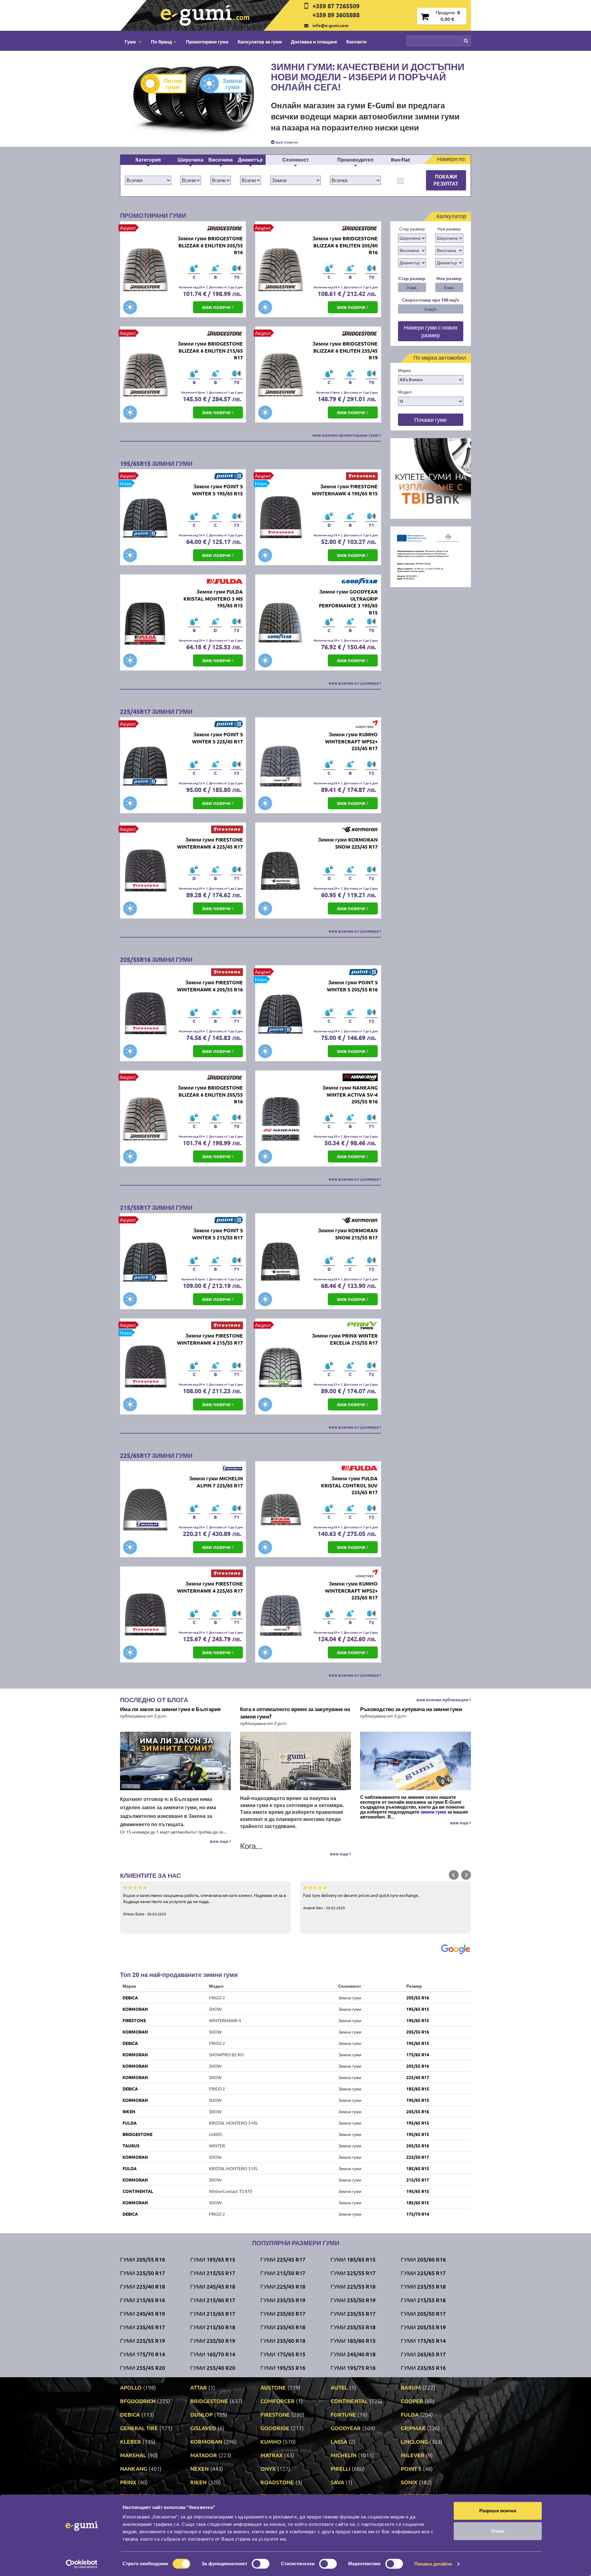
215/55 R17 (418, 2180)
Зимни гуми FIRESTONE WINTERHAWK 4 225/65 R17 (210, 1587)
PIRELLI (340, 2468)
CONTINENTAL (138, 2191)
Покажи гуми (430, 420)
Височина (221, 160)
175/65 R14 (418, 2054)
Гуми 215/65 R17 (213, 2313)
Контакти (356, 42)
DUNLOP (201, 2414)
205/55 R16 (418, 1998)
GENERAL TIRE (139, 2428)
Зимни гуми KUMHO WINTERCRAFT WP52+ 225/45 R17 (351, 741)
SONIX (409, 2482)
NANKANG (134, 2468)
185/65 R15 (418, 2089)
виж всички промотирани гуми (346, 435)
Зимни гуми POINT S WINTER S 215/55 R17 (217, 1234)
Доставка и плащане (314, 42)
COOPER (412, 2401)
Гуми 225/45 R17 (283, 2259)
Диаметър (250, 160)
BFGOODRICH (138, 2401)
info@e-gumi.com (330, 25)
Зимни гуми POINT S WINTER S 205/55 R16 (352, 986)
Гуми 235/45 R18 (283, 2327)
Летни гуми (173, 84)
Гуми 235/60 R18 (283, 2340)
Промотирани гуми (207, 42)
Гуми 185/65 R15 (353, 2259)
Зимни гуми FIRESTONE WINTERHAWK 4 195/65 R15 (345, 490)
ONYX (268, 2468)
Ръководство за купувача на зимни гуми (411, 1709)
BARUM (411, 2387)
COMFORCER (277, 2401)
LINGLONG (414, 2441)
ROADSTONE (277, 2482)
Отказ (498, 2531)
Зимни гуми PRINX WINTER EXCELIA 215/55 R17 (345, 1339)
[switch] (261, 2564)
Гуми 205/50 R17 (423, 2313)
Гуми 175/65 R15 (283, 2354)
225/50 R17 (418, 2157)
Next (466, 1875)
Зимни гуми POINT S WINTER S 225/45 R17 (217, 738)
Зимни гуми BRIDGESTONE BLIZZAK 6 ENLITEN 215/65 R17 (210, 351)
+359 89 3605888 (336, 15)
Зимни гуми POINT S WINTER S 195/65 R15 (217, 490)
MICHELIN (344, 2455)
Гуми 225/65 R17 (423, 2273)
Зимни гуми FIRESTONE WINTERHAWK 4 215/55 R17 (210, 1339)
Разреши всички (498, 2511)
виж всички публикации (443, 1699)
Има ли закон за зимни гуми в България (170, 1709)
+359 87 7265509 (336, 6)
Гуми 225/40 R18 (143, 2286)
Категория (148, 160)
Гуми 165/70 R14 (213, 2354)
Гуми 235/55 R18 (423, 2286)
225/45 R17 (418, 2077)
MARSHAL (133, 2455)
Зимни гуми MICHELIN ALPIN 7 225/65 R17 (216, 1482)
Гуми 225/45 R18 (283, 2286)
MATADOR (204, 2455)
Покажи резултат (446, 180)
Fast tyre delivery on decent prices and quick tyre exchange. (361, 1901)
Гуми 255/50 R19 (353, 2300)
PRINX (128, 2482)
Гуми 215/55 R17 (213, 2273)
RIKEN (129, 2111)
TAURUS (131, 2146)
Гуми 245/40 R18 (353, 2354)
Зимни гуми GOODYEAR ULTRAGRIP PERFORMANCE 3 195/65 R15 (348, 602)
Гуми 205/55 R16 (143, 2259)
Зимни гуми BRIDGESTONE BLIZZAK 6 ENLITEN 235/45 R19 (345, 351)
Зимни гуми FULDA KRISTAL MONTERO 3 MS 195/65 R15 (213, 599)
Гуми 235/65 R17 (283, 2313)
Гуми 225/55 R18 (353, 2286)
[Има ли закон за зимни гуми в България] (175, 1761)
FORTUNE (343, 2414)
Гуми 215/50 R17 (283, 2273)
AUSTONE (273, 2387)
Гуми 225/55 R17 (353, 2273)
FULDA (130, 2123)
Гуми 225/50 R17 (143, 2273)
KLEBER (131, 2441)
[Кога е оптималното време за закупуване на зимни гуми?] (295, 1761)
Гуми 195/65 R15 (213, 2259)
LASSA (339, 2441)
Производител (355, 160)
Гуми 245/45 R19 (143, 2313)
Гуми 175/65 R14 (423, 2340)
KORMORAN (135, 2009)
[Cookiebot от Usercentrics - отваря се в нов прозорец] (82, 2564)
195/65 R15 (418, 2009)
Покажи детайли (433, 2564)
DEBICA (130, 1998)
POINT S (411, 2468)
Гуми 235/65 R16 (423, 2368)
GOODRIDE (275, 2428)
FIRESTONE (134, 2020)
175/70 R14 (418, 2214)
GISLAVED (203, 2428)
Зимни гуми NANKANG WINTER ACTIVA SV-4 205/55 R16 (350, 1095)
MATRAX (272, 2455)
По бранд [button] (161, 42)
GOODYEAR (346, 2428)
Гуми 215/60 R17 (213, 2300)
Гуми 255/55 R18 (353, 2327)
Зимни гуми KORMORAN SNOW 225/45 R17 (348, 843)
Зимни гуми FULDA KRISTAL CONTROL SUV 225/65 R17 (349, 1485)
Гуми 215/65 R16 (143, 2300)
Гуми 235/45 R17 (143, 2327)
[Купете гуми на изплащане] (431, 478)
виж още (220, 1841)
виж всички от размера (354, 683)
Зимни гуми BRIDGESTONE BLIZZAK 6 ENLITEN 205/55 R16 (210, 245)
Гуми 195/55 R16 (283, 2368)
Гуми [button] (131, 42)
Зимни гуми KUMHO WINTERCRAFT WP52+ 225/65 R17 (351, 1591)
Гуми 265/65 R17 (423, 2354)
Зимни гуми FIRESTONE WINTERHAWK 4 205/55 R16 (210, 986)
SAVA (337, 2482)
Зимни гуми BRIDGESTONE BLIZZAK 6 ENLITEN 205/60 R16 (345, 245)
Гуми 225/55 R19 (143, 2340)
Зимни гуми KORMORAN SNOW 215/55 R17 (348, 1234)
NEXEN (199, 2468)
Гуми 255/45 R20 (143, 2368)
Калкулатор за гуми (260, 42)
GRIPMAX (413, 2428)
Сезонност (295, 160)
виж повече (286, 142)
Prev (454, 1875)
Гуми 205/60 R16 (423, 2259)
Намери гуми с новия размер (431, 331)
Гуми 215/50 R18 (213, 2327)
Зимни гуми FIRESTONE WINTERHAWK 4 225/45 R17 (210, 843)
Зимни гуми (232, 84)
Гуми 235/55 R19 (283, 2300)
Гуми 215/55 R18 (423, 2300)
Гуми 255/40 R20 (213, 2368)
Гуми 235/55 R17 (353, 2313)
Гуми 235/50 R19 (213, 2340)
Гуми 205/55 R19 (423, 2327)
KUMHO (271, 2441)
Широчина (191, 160)
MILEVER (413, 2455)
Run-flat (400, 160)
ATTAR (199, 2387)
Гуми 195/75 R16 (353, 2368)
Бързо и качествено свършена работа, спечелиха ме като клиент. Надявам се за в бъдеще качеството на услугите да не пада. (205, 1904)
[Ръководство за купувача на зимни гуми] (416, 1761)
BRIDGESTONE (137, 2134)
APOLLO (131, 2387)
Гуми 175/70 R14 (143, 2354)
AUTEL (339, 2387)
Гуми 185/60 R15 (353, 2340)
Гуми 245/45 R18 (213, 2286)
